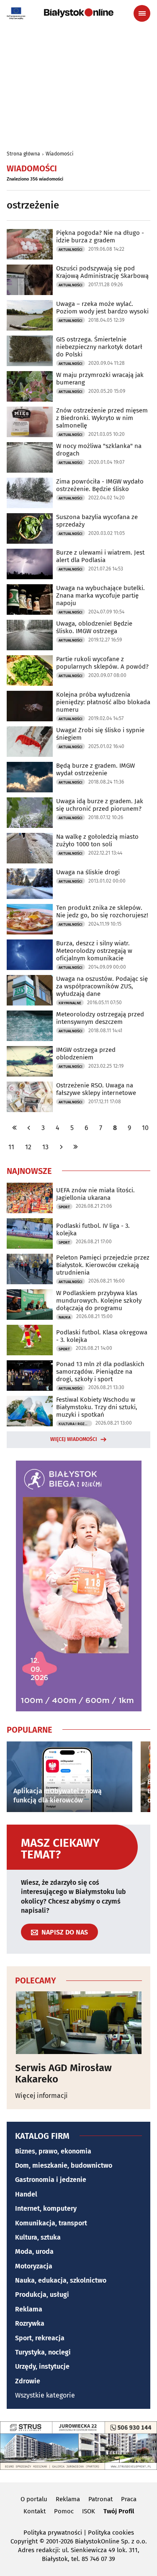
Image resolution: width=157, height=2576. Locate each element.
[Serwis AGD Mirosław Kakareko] (78, 2023)
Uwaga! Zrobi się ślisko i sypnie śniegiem (100, 734)
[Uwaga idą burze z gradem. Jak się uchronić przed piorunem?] (30, 813)
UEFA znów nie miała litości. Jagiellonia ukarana (95, 1194)
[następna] (61, 1147)
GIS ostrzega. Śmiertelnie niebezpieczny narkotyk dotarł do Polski (99, 347)
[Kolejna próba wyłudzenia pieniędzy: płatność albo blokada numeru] (30, 706)
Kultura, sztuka (38, 2237)
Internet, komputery (46, 2208)
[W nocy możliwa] (30, 457)
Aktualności (71, 249)
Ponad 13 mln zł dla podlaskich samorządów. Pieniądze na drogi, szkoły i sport (100, 1372)
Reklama (29, 2309)
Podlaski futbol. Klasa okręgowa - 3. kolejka (102, 1336)
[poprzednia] (29, 1128)
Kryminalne (70, 1003)
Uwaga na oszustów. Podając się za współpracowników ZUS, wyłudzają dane (102, 986)
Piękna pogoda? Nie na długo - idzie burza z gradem (100, 237)
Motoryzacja (34, 2266)
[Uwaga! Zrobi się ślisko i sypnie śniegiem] (30, 742)
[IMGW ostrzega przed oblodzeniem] (30, 1061)
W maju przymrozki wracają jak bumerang (100, 379)
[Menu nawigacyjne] (142, 13)
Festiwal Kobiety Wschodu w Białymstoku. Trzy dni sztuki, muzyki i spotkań (97, 1407)
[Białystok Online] (79, 13)
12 (28, 1147)
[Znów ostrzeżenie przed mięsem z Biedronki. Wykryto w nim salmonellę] (30, 422)
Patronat (100, 2499)
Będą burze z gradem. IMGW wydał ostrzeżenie (95, 769)
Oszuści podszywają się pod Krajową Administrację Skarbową (102, 272)
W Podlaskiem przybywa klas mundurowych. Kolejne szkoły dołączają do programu (99, 1301)
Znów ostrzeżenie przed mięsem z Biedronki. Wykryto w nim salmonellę (102, 418)
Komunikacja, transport (51, 2223)
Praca (129, 2499)
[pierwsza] (15, 1128)
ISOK (89, 2511)
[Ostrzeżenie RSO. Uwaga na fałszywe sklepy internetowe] (30, 1097)
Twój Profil (119, 2511)
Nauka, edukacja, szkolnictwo (61, 2280)
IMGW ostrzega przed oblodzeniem (86, 1054)
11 (11, 1147)
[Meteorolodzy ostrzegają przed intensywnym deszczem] (30, 1026)
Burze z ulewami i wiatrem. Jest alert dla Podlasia (100, 556)
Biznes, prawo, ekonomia (53, 2151)
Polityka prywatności (53, 2533)
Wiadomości (59, 154)
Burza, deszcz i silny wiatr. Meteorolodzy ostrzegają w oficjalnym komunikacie (94, 951)
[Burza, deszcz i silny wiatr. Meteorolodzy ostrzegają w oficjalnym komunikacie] (30, 955)
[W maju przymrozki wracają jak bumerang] (30, 386)
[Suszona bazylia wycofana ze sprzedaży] (30, 528)
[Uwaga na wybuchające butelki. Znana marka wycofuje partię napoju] (30, 599)
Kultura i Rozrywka (75, 1424)
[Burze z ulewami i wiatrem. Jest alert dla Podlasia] (30, 564)
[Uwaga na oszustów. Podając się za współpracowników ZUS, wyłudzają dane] (30, 990)
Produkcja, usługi (42, 2295)
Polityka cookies (111, 2533)
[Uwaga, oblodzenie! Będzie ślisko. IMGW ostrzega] (30, 635)
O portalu (34, 2499)
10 (145, 1128)
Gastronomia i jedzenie (51, 2180)
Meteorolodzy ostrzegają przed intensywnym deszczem (100, 1018)
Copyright (24, 2541)
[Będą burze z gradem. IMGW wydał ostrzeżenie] (30, 777)
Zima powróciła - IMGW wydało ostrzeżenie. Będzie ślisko (100, 485)
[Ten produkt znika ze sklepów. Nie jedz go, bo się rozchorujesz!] (30, 919)
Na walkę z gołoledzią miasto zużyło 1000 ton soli (97, 840)
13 (45, 1147)
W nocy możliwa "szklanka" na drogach (99, 450)
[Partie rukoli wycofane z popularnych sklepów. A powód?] (30, 671)
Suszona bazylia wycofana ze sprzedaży (97, 521)
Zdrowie (28, 2381)
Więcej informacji (41, 2096)
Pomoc (64, 2511)
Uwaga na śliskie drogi (88, 872)
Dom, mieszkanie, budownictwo (64, 2165)
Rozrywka (30, 2323)
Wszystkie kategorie (45, 2395)
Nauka (64, 1317)
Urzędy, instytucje (42, 2366)
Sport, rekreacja (40, 2338)
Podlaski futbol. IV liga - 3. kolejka (93, 1229)
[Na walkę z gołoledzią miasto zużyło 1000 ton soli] (30, 848)
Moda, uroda (34, 2251)
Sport (64, 1207)
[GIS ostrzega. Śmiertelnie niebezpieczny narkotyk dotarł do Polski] (30, 351)
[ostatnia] (75, 1147)
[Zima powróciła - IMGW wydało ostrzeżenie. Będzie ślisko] (30, 493)
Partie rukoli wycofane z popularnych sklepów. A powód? (102, 663)
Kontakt (35, 2511)
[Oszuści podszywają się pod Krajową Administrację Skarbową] (30, 280)
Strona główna (23, 154)
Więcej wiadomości (74, 1439)
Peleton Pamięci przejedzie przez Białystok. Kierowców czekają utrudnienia (103, 1265)
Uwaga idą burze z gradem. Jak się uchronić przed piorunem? (100, 805)
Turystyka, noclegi (43, 2352)
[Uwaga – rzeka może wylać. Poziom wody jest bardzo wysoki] (30, 315)
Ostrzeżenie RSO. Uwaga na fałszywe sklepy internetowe (96, 1089)
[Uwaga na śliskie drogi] (30, 884)
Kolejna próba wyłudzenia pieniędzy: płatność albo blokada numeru (103, 702)
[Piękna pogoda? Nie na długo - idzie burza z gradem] (30, 244)
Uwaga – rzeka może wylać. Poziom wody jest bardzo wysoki (102, 308)
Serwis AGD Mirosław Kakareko (63, 2073)
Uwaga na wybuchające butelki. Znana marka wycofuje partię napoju (100, 596)
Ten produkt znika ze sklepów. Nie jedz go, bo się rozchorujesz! (102, 911)
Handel (26, 2194)
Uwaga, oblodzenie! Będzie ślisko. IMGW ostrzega (94, 627)
